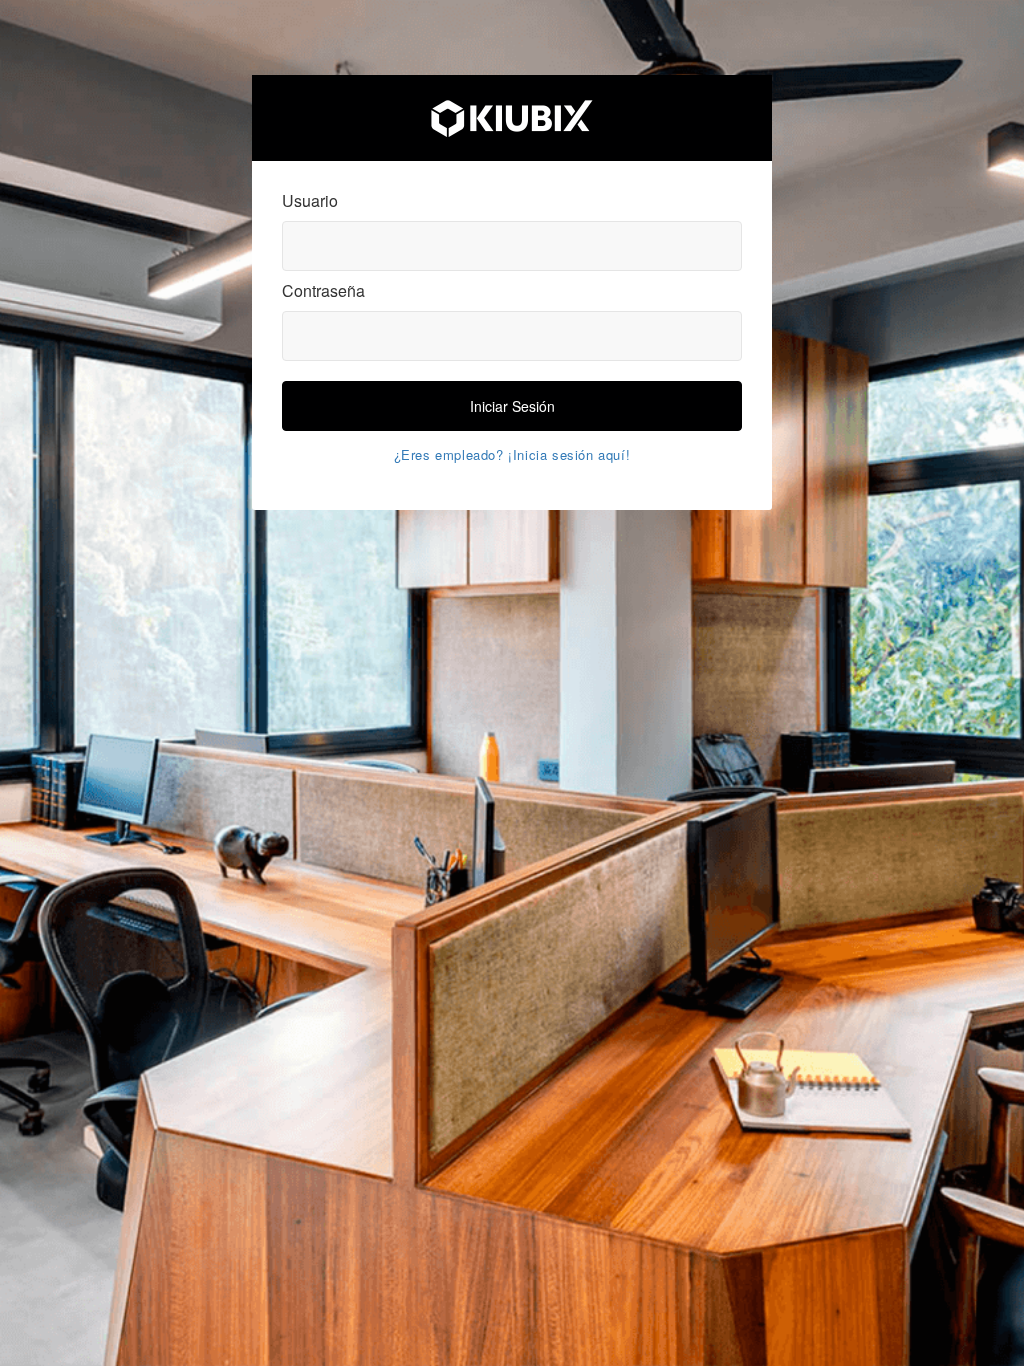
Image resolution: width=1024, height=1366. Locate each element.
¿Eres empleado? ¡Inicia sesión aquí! (512, 454)
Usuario (310, 201)
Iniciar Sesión (512, 406)
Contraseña (323, 291)
